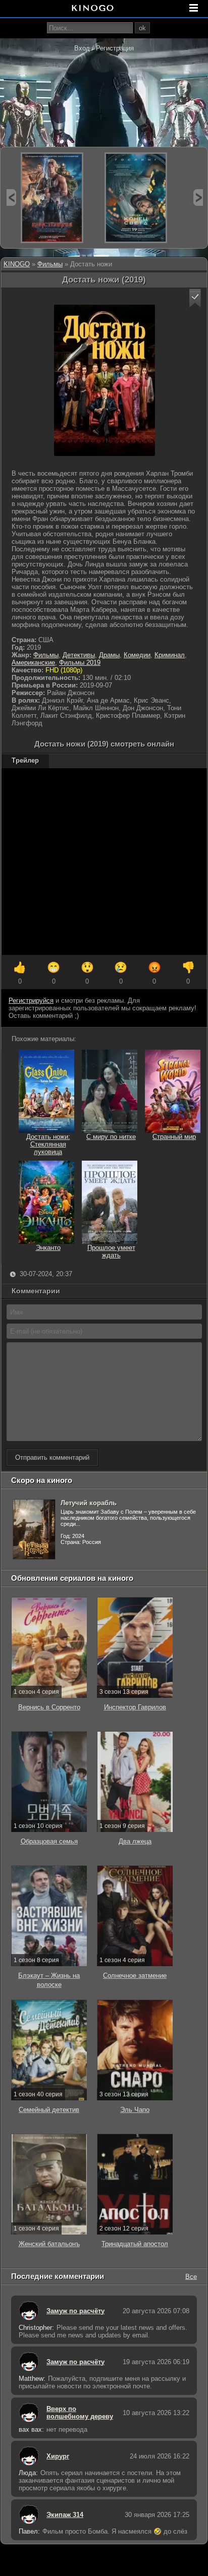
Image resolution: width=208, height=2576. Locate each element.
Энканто (48, 1248)
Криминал (170, 655)
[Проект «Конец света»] (136, 198)
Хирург (58, 2456)
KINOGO (17, 264)
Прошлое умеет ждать (111, 1251)
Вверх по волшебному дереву (80, 2413)
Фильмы (50, 264)
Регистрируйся (31, 1000)
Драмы (109, 655)
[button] (195, 298)
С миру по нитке (111, 1137)
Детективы (79, 655)
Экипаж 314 (65, 2515)
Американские (33, 663)
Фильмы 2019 (80, 663)
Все (191, 2276)
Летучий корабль (89, 1503)
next (198, 197)
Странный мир (174, 1137)
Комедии (137, 655)
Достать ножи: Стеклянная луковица (48, 1144)
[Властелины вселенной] (52, 198)
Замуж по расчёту (75, 2311)
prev (11, 197)
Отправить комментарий (52, 1457)
